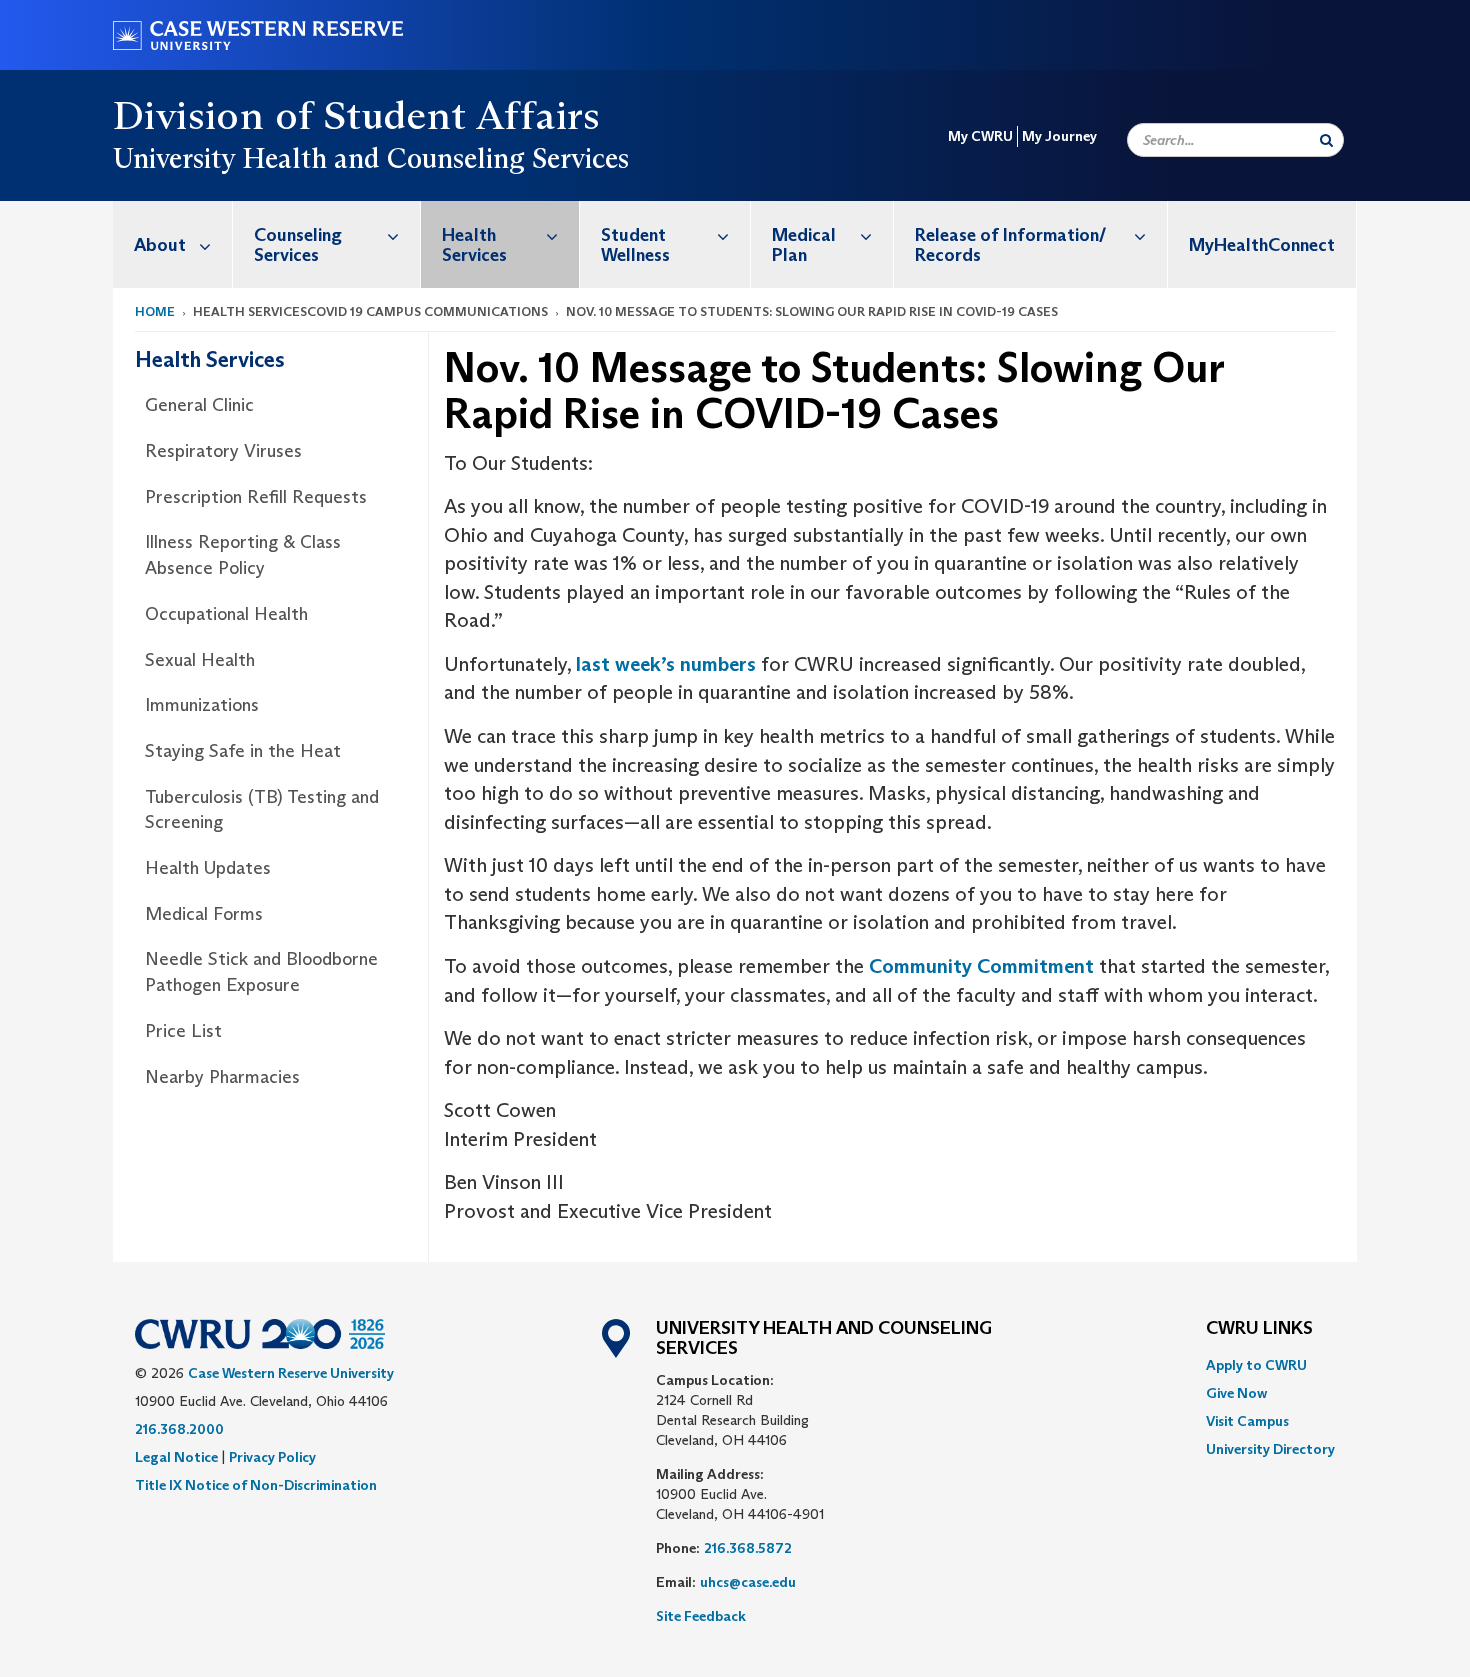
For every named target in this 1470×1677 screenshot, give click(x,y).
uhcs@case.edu (748, 1582)
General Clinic (199, 405)
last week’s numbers (666, 664)
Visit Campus (1247, 1421)
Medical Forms (204, 914)
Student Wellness (635, 245)
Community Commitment (981, 966)
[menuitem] (173, 244)
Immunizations (202, 705)
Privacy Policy (272, 1457)
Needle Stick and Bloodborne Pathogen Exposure (261, 972)
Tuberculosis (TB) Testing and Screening (262, 810)
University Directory (1270, 1449)
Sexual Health (200, 660)
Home (155, 311)
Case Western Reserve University (291, 1373)
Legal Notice (176, 1457)
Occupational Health (226, 614)
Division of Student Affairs (357, 115)
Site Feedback (701, 1616)
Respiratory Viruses (223, 451)
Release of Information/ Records (1010, 245)
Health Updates (208, 868)
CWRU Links (1259, 1329)
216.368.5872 (748, 1548)
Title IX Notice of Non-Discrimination (256, 1485)
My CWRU (980, 136)
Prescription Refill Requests (256, 497)
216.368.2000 (179, 1429)
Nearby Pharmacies (222, 1077)
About (160, 245)
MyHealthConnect (1262, 245)
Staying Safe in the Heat (243, 751)
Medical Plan (804, 245)
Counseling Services (298, 245)
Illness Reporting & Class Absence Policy (243, 555)
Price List (183, 1031)
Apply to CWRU (1256, 1365)
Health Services (474, 245)
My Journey (1059, 136)
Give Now (1236, 1393)
